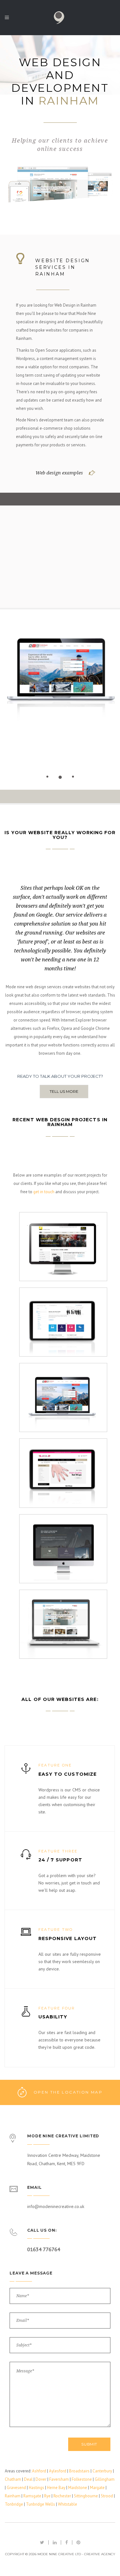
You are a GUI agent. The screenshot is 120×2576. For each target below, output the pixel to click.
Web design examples (59, 473)
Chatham (13, 2479)
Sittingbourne (86, 2496)
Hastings (36, 2488)
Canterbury (102, 2471)
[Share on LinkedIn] (55, 2542)
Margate (97, 2488)
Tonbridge (14, 2504)
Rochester (62, 2496)
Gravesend (16, 2488)
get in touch (44, 1192)
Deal (28, 2479)
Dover (41, 2479)
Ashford (39, 2471)
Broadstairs (79, 2471)
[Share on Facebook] (67, 2542)
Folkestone (82, 2479)
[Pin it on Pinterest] (78, 2542)
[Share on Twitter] (42, 2542)
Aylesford (58, 2471)
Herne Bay (56, 2488)
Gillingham (105, 2479)
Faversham (59, 2479)
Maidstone (78, 2488)
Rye (47, 2496)
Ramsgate (32, 2496)
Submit (89, 2444)
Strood (107, 2496)
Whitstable (68, 2504)
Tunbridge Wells (40, 2504)
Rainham (13, 2496)
